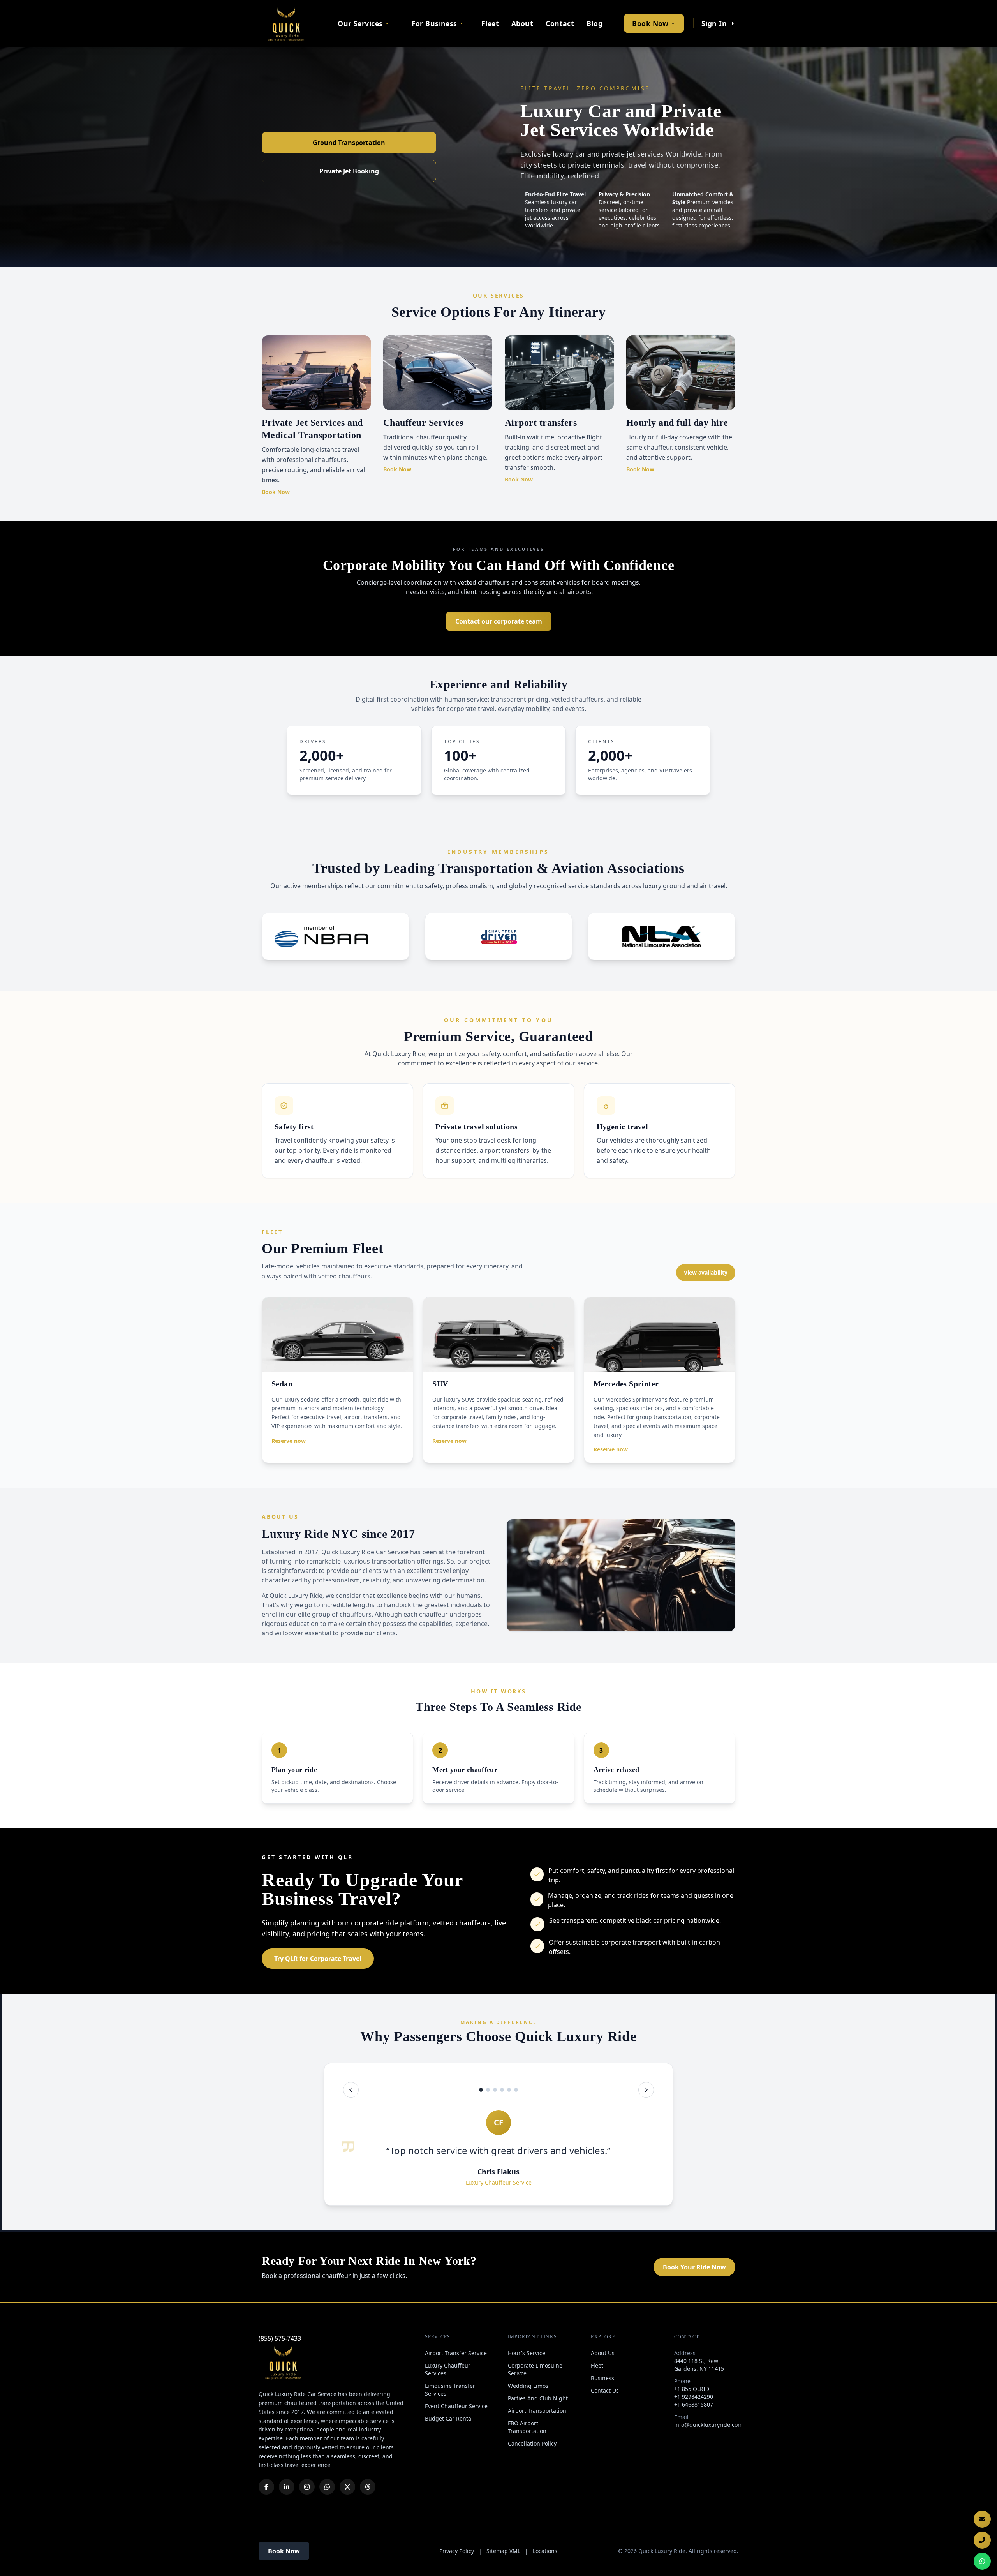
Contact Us (605, 2390)
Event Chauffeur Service (456, 2406)
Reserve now (289, 1441)
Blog (595, 23)
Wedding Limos (528, 2386)
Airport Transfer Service (456, 2353)
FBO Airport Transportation (527, 2427)
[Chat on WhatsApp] (982, 2561)
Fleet (490, 23)
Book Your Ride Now (694, 2267)
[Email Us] (982, 2519)
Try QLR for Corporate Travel (318, 1959)
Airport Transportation (537, 2411)
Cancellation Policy (532, 2443)
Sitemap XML (503, 2551)
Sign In (714, 23)
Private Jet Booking (349, 171)
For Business (434, 23)
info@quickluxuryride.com (708, 2425)
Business (602, 2378)
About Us (603, 2353)
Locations (545, 2551)
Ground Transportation (349, 143)
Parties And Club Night (538, 2398)
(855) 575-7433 (280, 2338)
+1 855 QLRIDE (693, 2389)
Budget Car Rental (449, 2418)
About (522, 23)
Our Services (360, 23)
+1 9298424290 (694, 2397)
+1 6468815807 (694, 2404)
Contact (560, 23)
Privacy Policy (457, 2551)
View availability (706, 1272)
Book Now (650, 23)
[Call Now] (982, 2540)
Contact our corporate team (499, 621)
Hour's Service (527, 2353)
